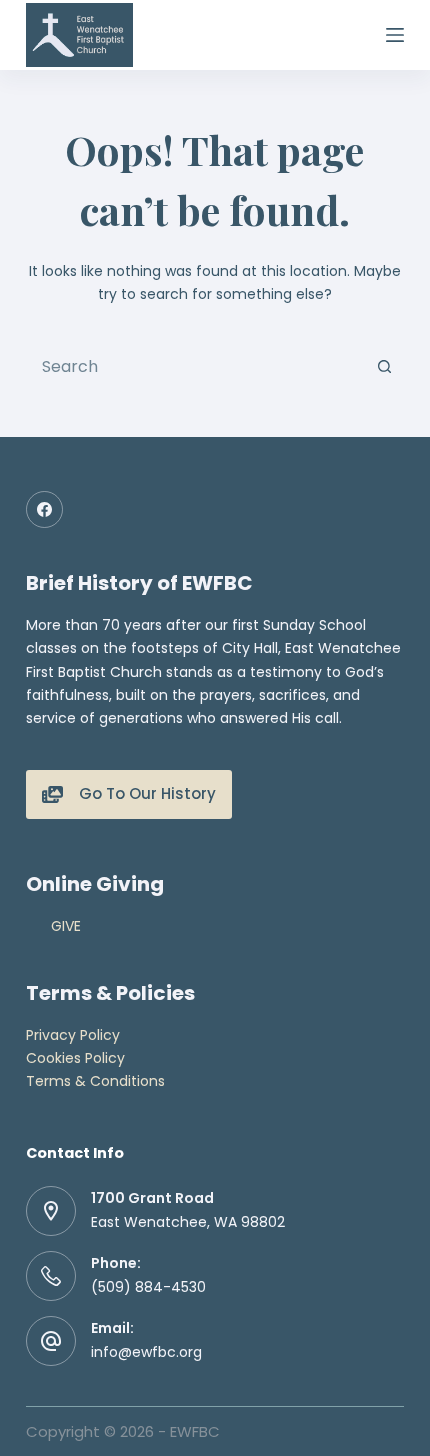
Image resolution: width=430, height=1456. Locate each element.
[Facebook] (45, 510)
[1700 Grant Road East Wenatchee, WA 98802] (51, 1211)
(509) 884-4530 (148, 1287)
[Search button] (384, 366)
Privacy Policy (73, 1035)
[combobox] (196, 366)
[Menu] (395, 35)
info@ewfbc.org (146, 1352)
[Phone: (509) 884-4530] (51, 1276)
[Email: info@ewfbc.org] (51, 1341)
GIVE (66, 926)
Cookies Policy (75, 1058)
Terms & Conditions (95, 1081)
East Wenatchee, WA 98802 (188, 1222)
